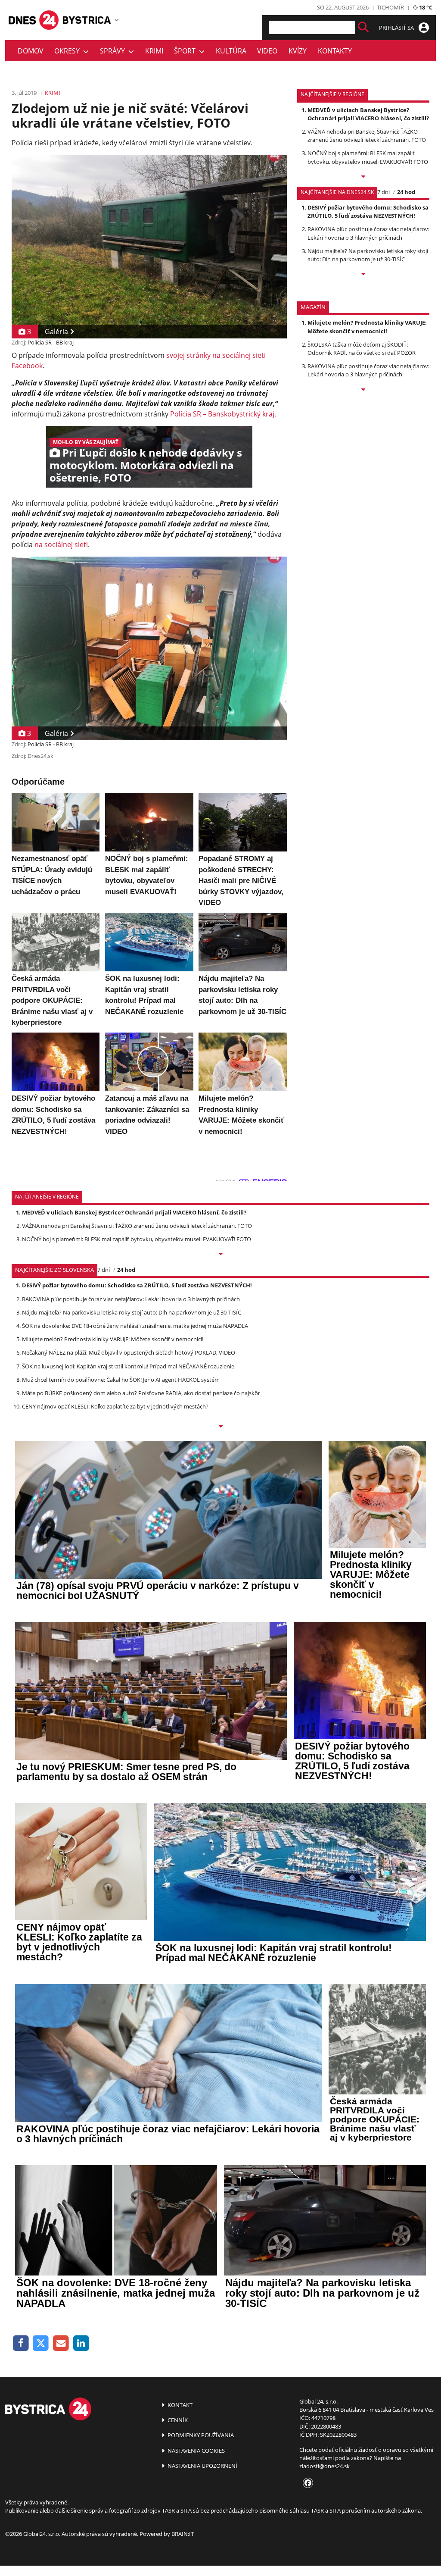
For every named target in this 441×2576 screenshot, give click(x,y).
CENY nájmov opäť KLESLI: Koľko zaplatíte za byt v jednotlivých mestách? (115, 1406)
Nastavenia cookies (196, 2451)
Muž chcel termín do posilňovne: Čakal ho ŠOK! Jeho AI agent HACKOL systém (121, 1380)
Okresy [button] (69, 51)
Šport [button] (186, 51)
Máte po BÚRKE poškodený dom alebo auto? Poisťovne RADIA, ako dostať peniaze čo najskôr (141, 1393)
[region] (116, 20)
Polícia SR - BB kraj (51, 342)
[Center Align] (363, 27)
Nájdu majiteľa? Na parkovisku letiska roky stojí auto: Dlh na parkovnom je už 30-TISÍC (368, 255)
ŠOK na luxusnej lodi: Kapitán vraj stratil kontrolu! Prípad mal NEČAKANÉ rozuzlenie (128, 1366)
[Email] (61, 2343)
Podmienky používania (200, 2435)
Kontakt (179, 2405)
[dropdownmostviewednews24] (363, 275)
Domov (31, 51)
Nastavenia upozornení (202, 2466)
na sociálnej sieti (61, 545)
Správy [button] (114, 51)
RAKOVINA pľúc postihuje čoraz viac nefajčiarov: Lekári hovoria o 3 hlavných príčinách (368, 233)
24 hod (406, 192)
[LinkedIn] (81, 2343)
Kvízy (298, 51)
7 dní (384, 192)
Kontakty (335, 51)
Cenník (177, 2420)
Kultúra (231, 51)
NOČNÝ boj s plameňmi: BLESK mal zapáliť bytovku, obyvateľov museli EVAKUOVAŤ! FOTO (368, 157)
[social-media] (306, 2483)
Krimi (154, 51)
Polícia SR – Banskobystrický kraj (222, 414)
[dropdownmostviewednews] (363, 177)
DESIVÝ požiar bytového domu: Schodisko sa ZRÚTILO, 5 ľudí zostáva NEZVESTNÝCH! (368, 211)
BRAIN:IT (183, 2534)
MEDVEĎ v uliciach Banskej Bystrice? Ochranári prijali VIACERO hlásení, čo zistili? (368, 114)
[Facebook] (21, 2343)
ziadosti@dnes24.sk (325, 2466)
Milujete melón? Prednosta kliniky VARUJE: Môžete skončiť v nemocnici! (367, 327)
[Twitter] (41, 2343)
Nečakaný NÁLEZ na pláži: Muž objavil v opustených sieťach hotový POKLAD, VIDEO (129, 1352)
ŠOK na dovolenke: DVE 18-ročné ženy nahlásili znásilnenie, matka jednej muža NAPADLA (135, 1326)
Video (267, 51)
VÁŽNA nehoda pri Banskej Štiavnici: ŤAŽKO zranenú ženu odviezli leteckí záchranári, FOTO (367, 136)
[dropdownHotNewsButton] (363, 390)
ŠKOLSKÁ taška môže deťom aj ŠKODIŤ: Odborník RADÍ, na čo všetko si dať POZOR (362, 349)
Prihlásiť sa (397, 28)
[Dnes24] (87, 20)
